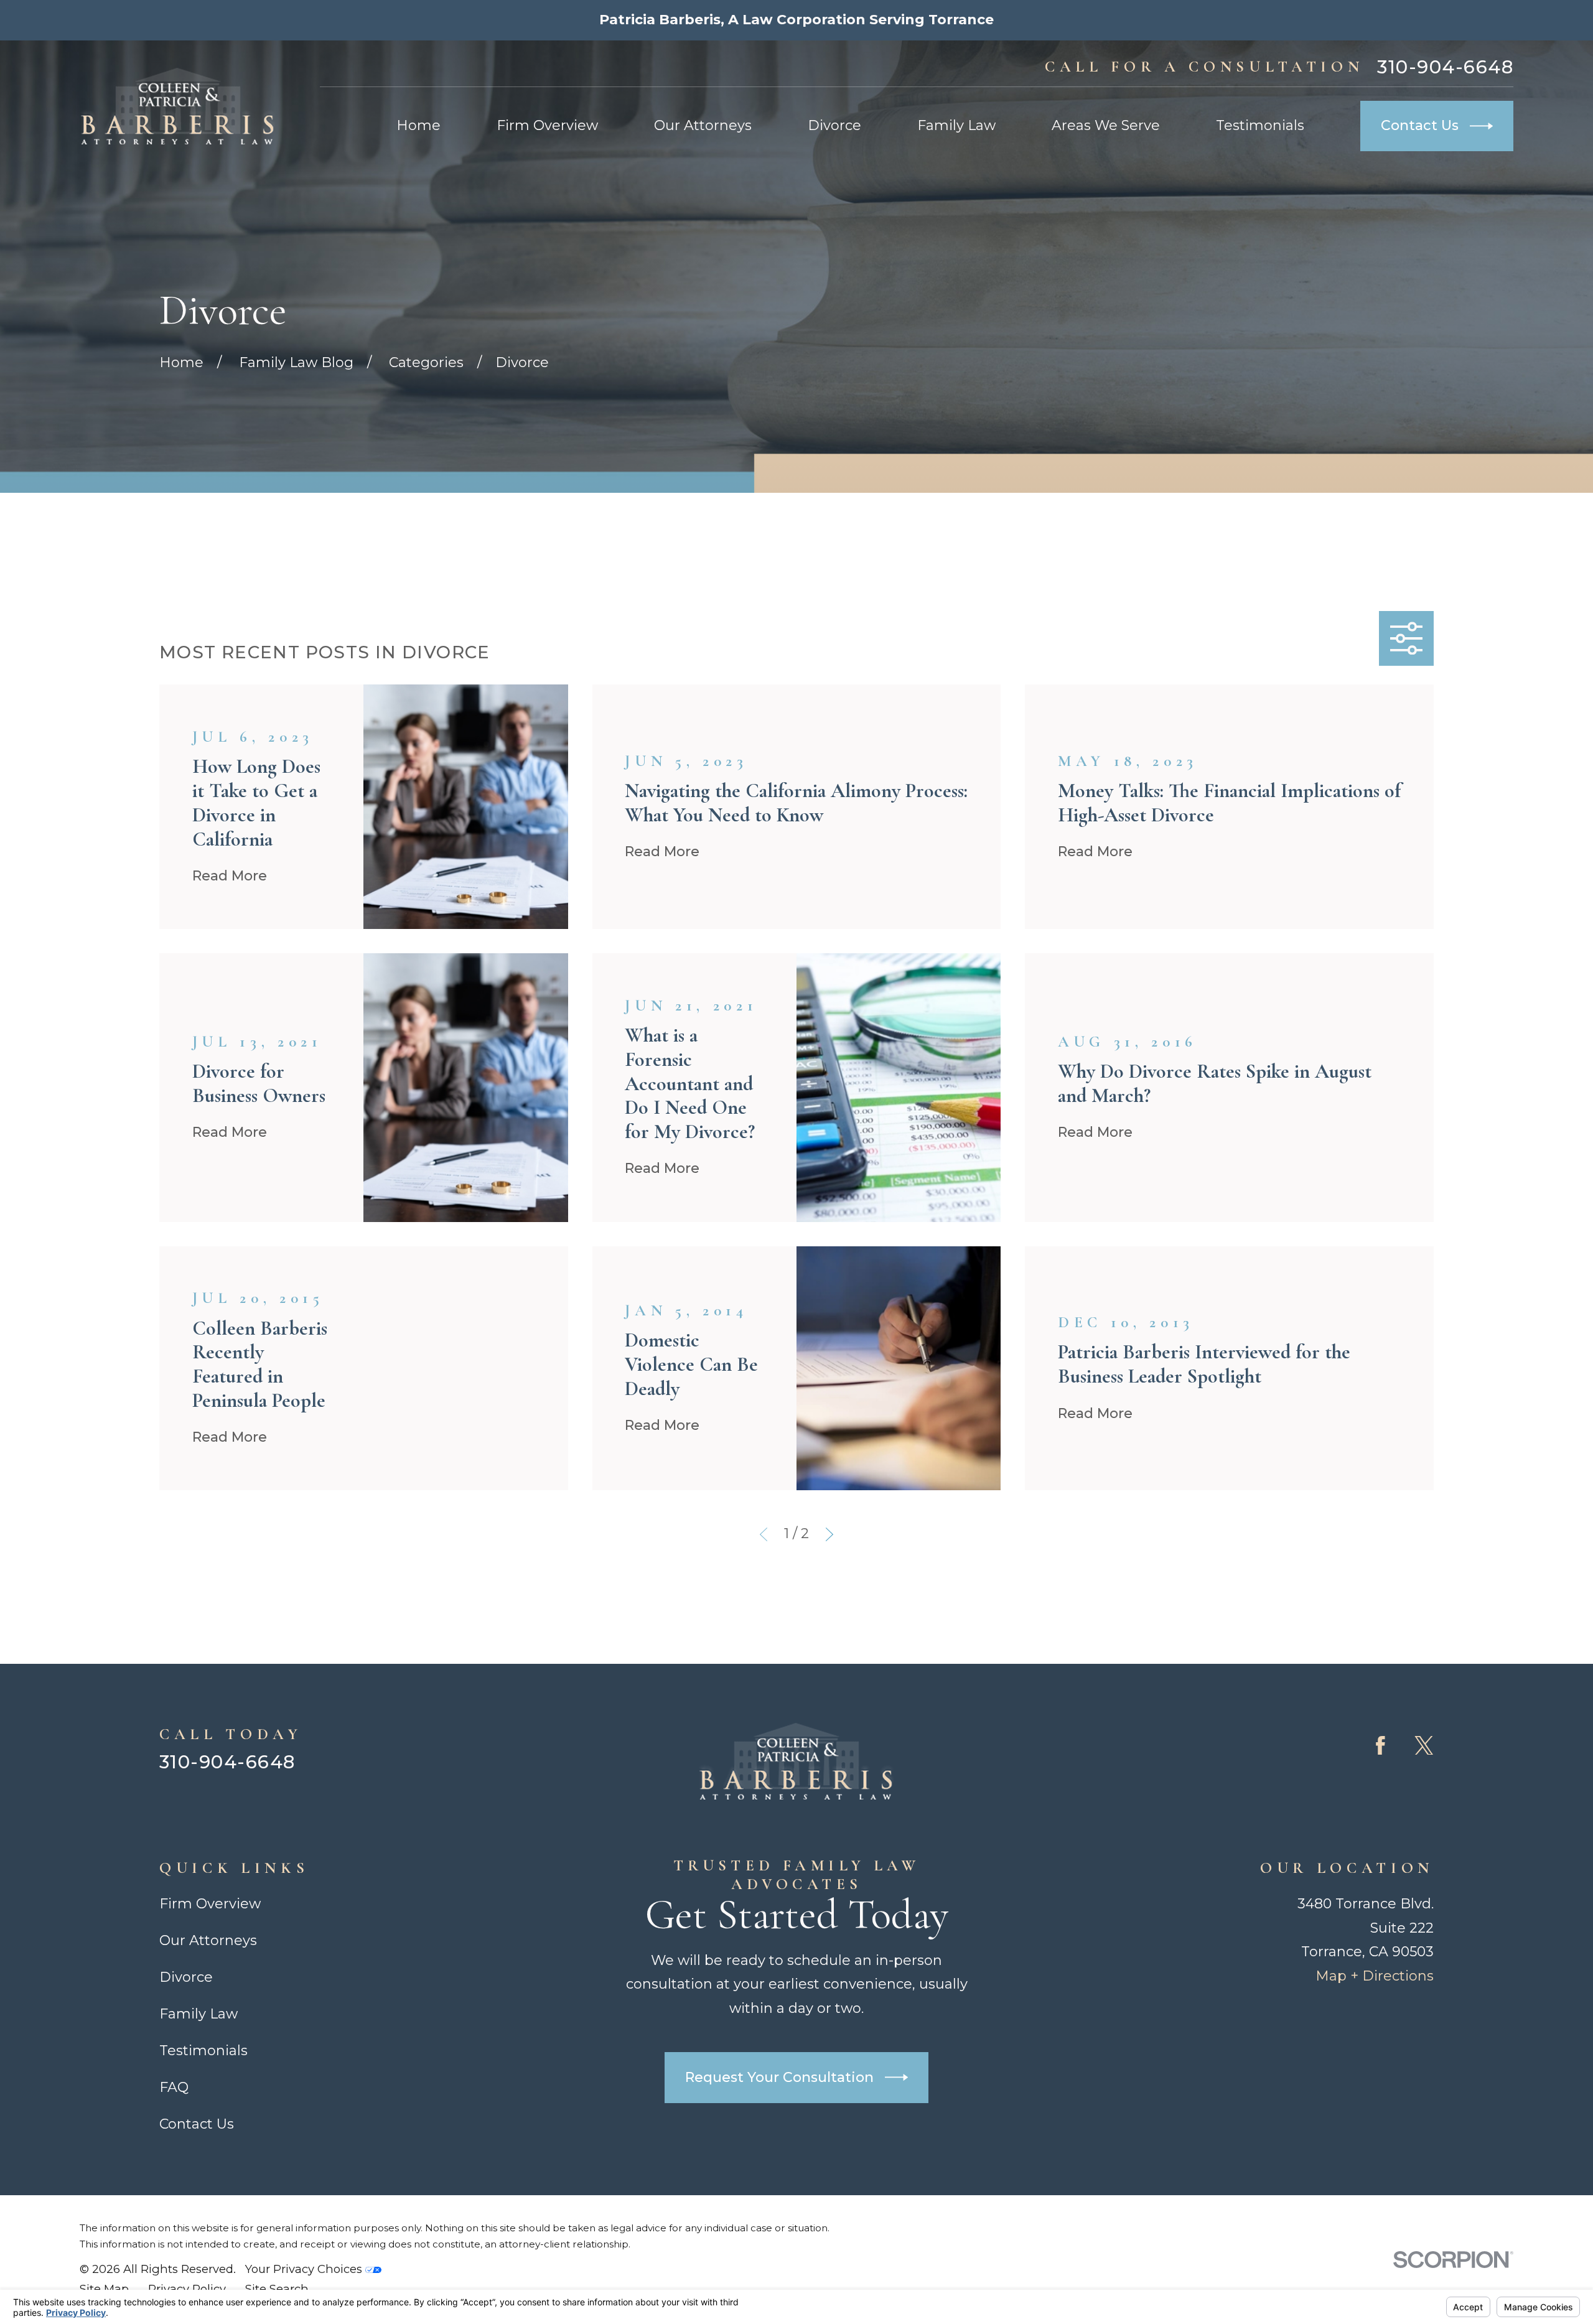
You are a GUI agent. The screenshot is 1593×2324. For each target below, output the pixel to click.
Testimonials (203, 2051)
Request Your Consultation (779, 2077)
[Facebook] (1380, 1746)
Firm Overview (210, 1904)
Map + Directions (1375, 1976)
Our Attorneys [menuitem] (703, 125)
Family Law (199, 2014)
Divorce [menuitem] (834, 125)
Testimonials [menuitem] (1260, 125)
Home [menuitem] (418, 125)
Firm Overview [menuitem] (547, 125)
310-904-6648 (1445, 67)
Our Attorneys (208, 1940)
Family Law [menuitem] (956, 125)
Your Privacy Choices (305, 2269)
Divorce (186, 1977)
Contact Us (1420, 125)
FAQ (174, 2087)
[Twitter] (1424, 1746)
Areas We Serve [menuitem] (1106, 125)
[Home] (178, 106)
